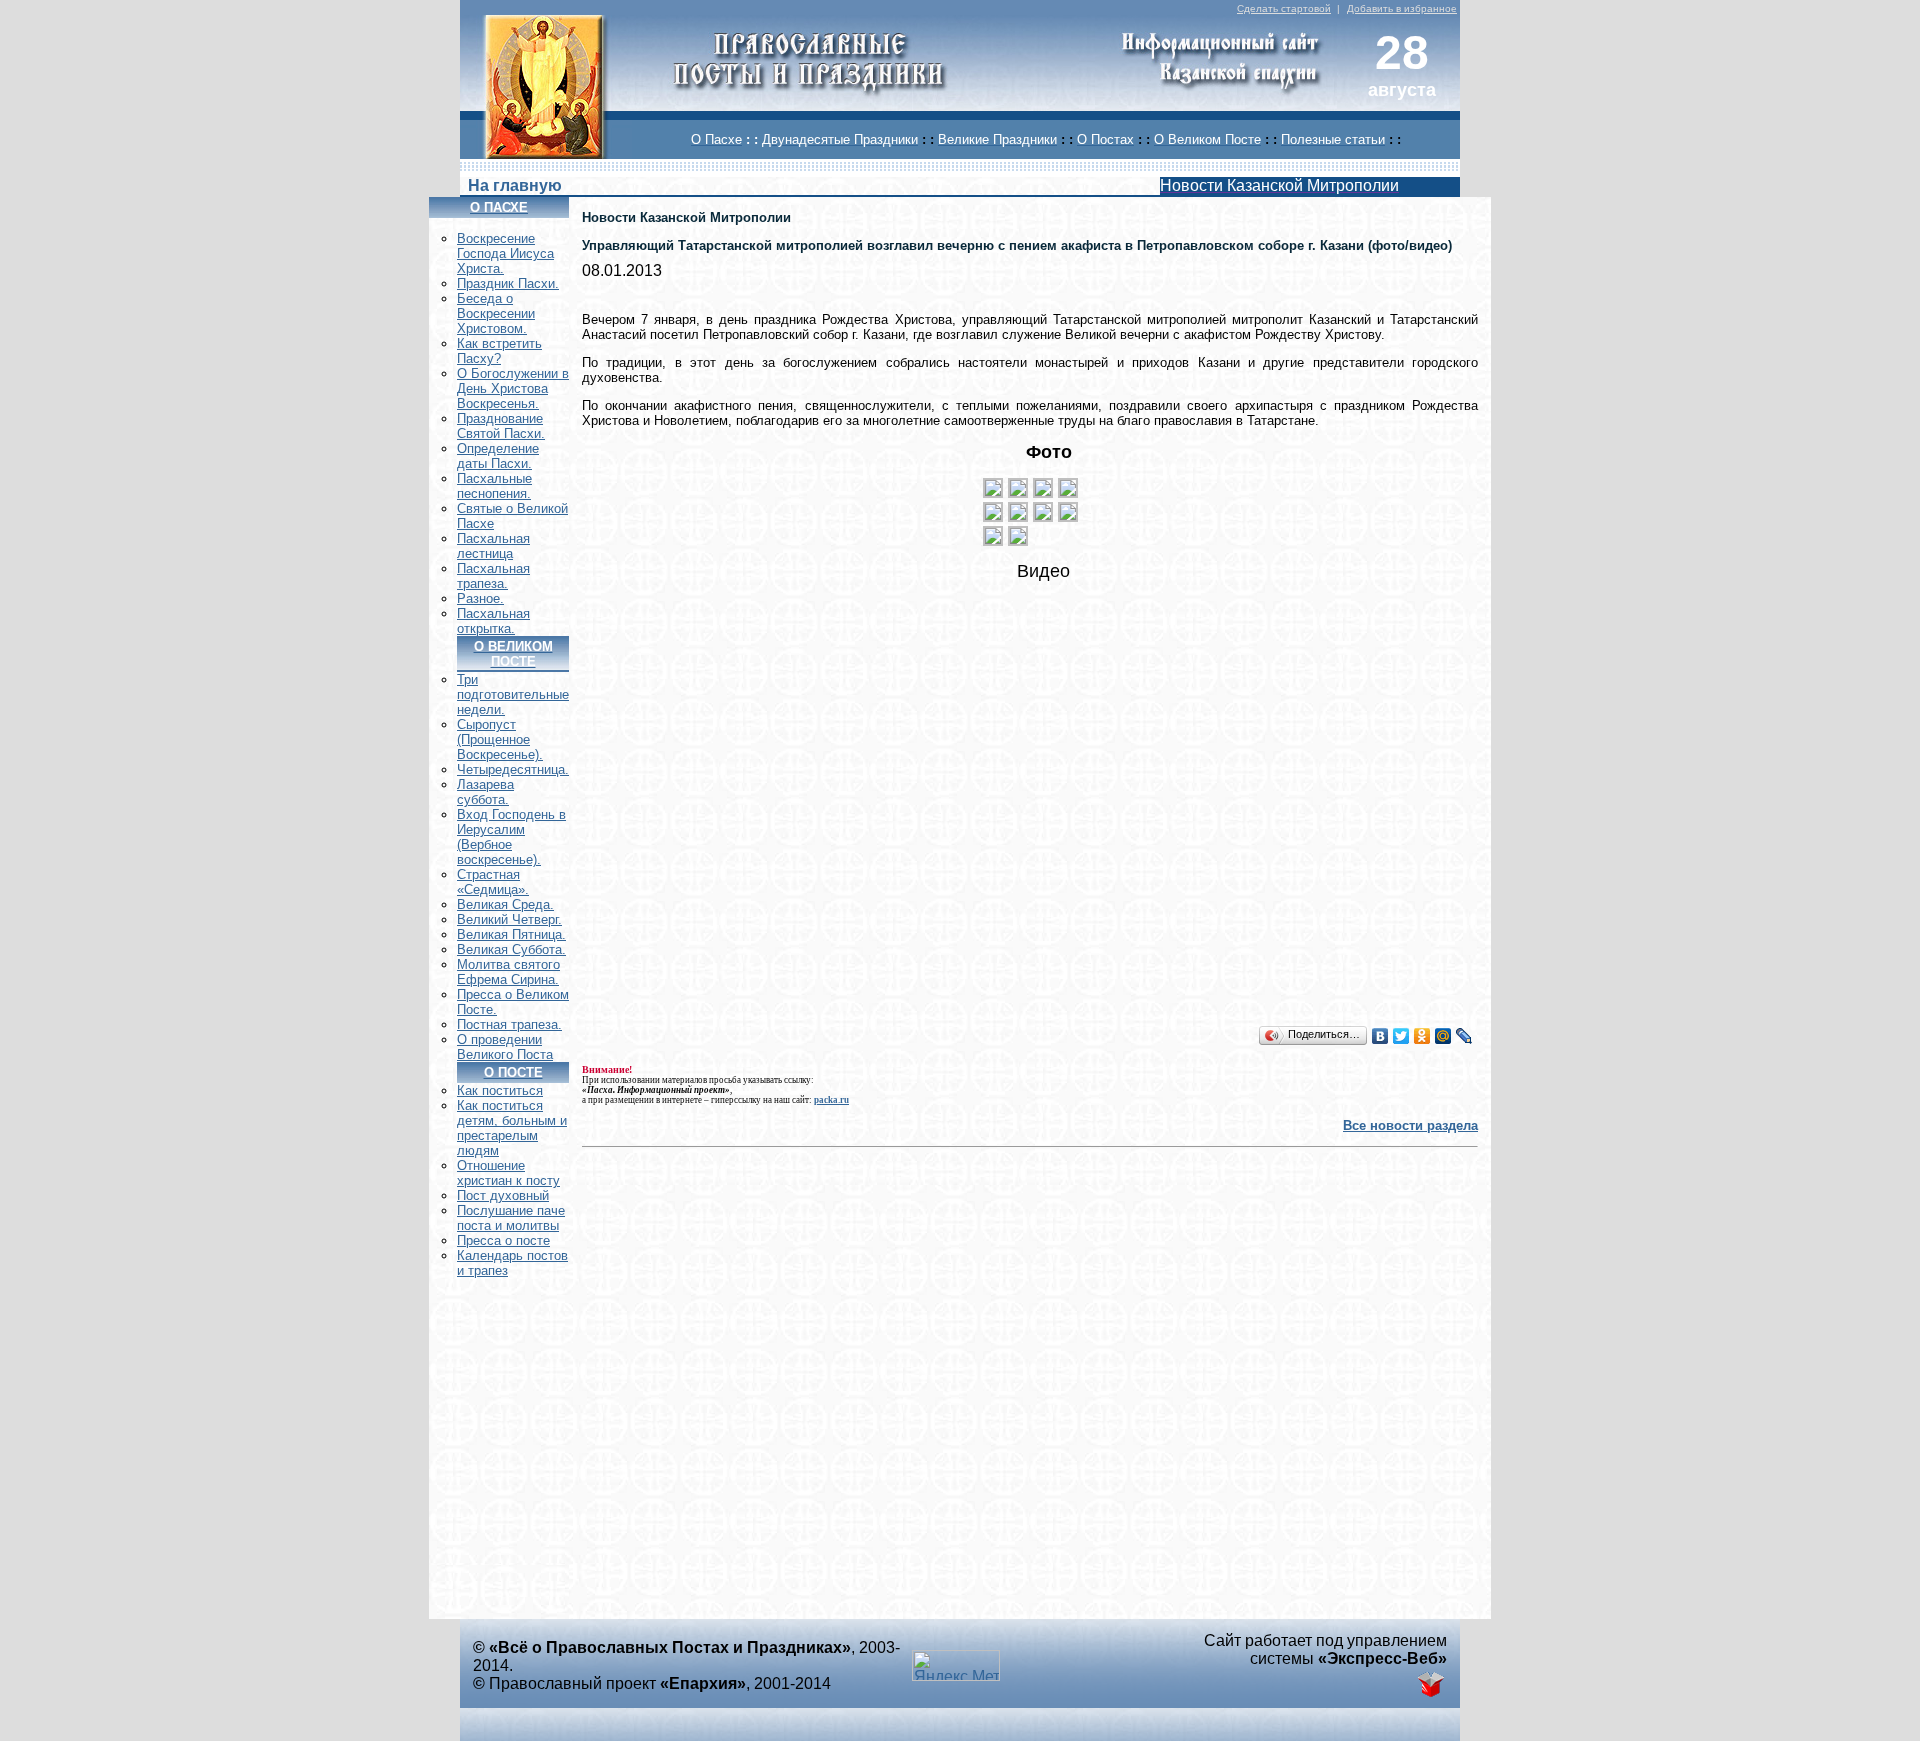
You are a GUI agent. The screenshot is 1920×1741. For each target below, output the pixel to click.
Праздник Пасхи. (508, 283)
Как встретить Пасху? (499, 351)
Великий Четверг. (509, 919)
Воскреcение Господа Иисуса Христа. (505, 253)
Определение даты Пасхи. (498, 456)
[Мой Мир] (1443, 1036)
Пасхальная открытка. (493, 621)
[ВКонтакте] (1380, 1036)
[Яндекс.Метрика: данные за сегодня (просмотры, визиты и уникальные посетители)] (956, 1665)
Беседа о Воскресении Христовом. (496, 313)
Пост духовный (503, 1195)
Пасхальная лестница (493, 546)
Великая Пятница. (511, 934)
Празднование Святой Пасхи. (501, 426)
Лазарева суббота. (485, 792)
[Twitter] (1401, 1036)
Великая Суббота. (511, 949)
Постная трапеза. (509, 1024)
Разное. (480, 598)
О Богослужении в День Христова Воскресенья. (513, 388)
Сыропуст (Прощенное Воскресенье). (500, 739)
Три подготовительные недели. (513, 694)
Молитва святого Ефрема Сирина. (508, 972)
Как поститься (500, 1090)
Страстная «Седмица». (493, 882)
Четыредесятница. (513, 769)
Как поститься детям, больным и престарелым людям (512, 1128)
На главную (515, 185)
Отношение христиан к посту (508, 1173)
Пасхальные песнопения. (494, 486)
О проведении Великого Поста (505, 1047)
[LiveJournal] (1464, 1036)
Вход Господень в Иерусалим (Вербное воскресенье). (511, 837)
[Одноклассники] (1422, 1036)
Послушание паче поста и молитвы (511, 1218)
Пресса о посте (503, 1240)
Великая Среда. (505, 904)
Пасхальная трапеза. (493, 576)
